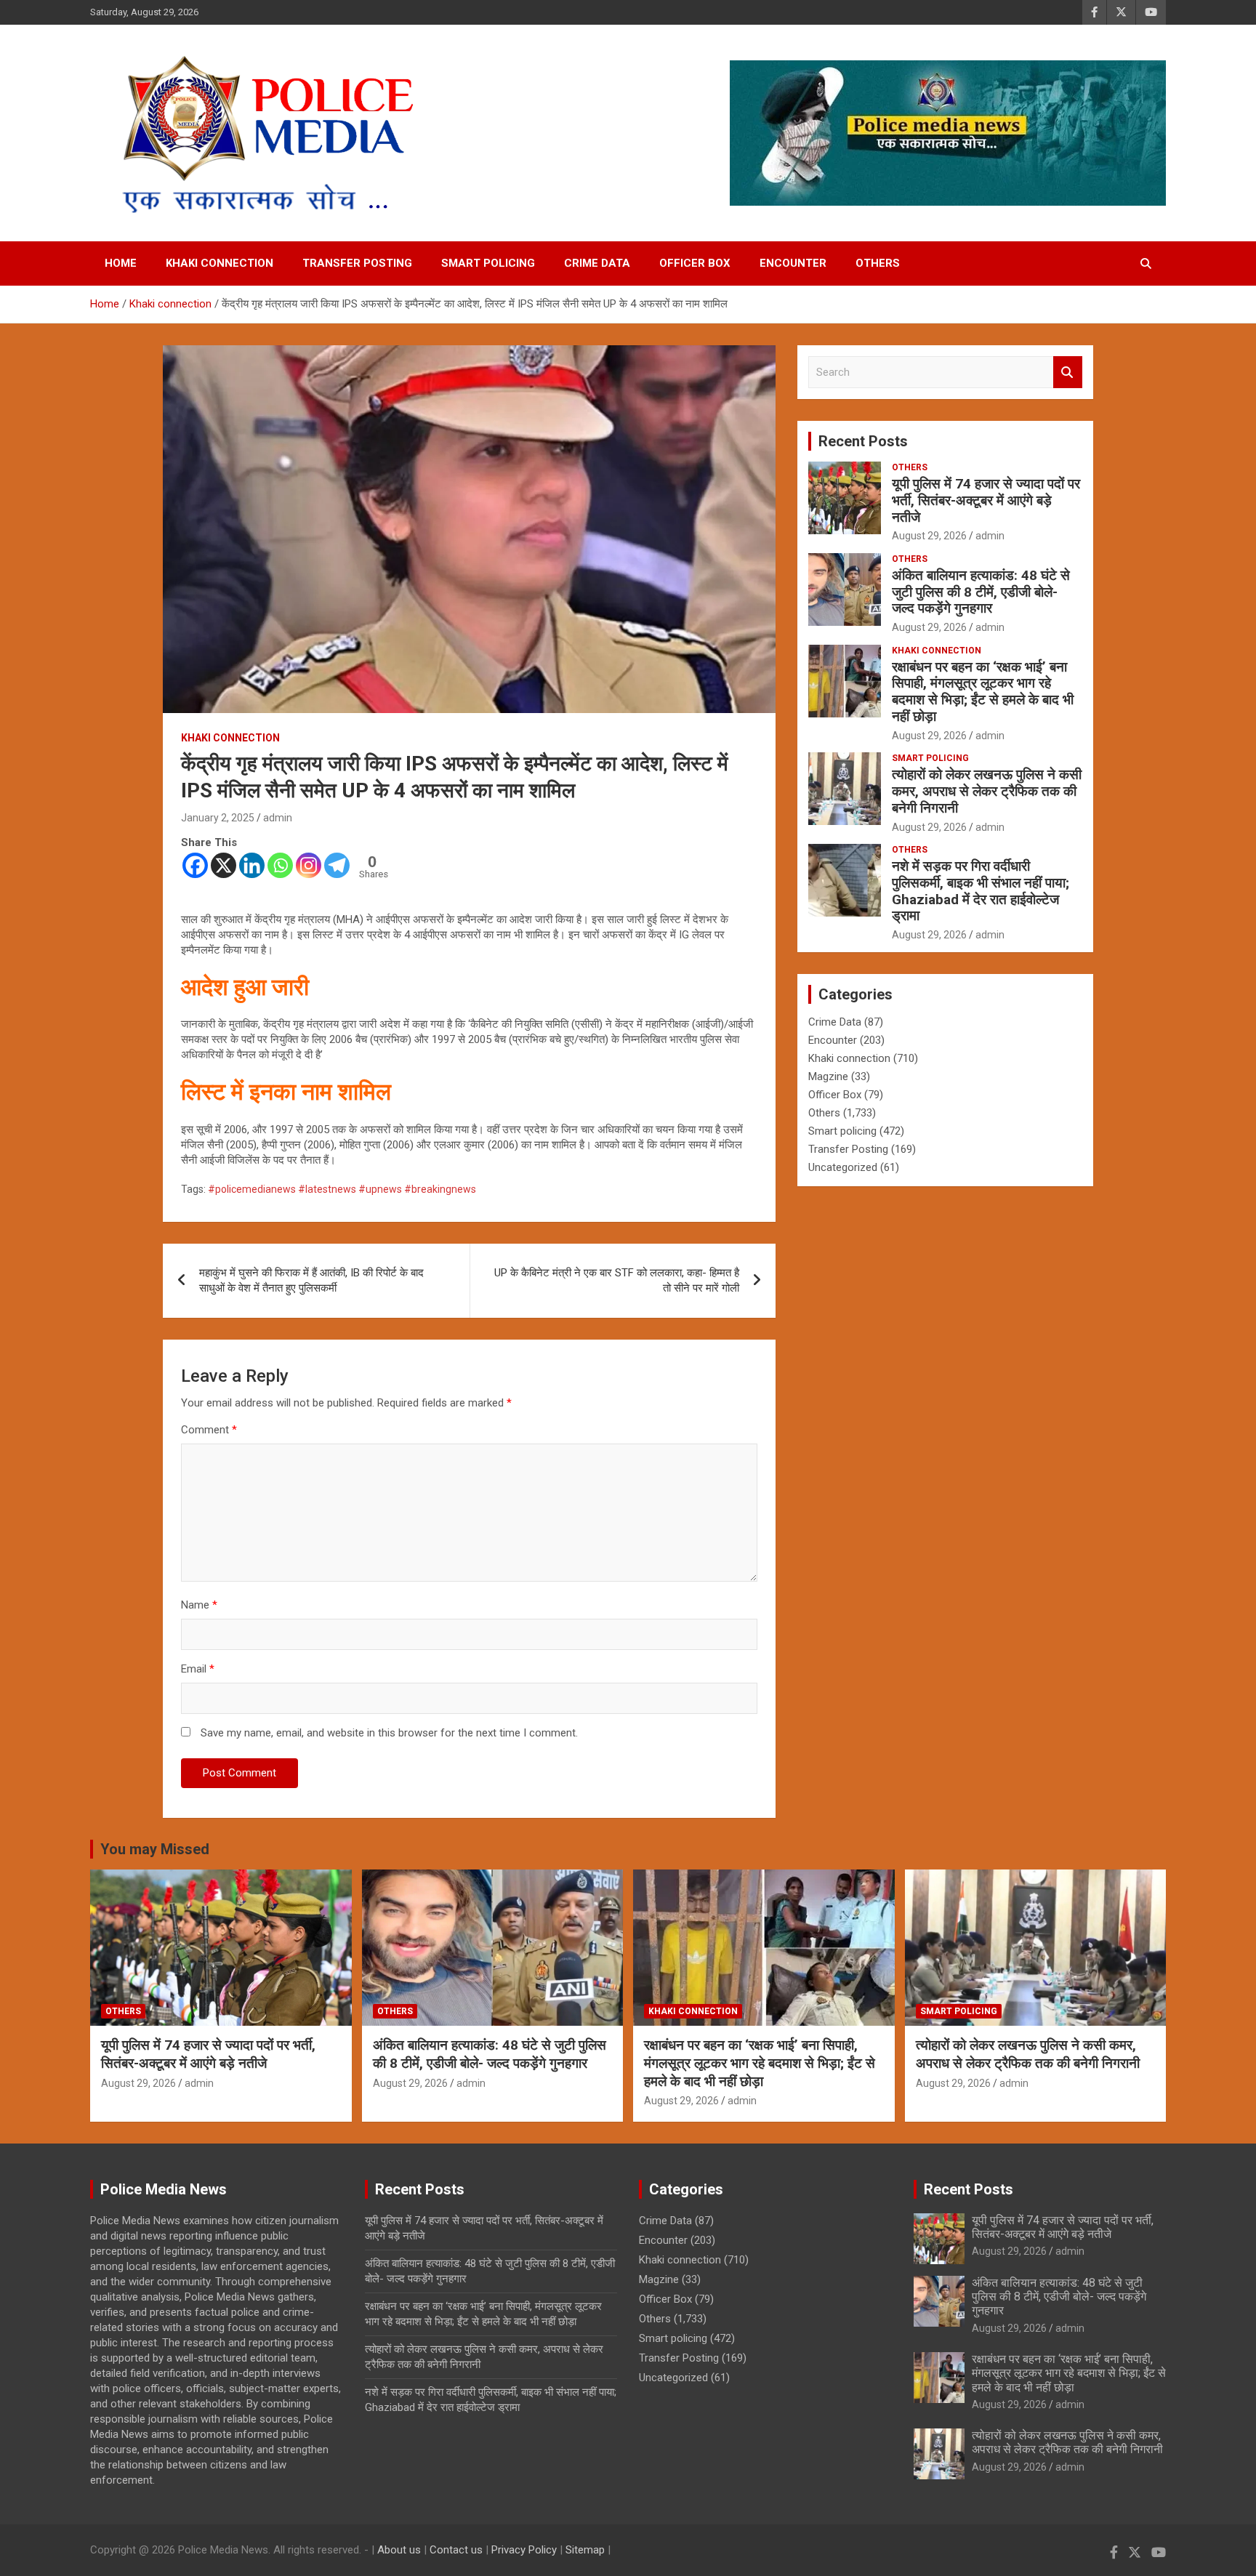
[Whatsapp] (280, 865)
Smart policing (488, 263)
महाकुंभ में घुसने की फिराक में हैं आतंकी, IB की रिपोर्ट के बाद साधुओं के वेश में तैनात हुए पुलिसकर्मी (311, 1280)
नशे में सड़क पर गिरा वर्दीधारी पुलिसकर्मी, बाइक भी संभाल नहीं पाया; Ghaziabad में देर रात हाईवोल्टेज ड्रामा (981, 891)
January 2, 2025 (218, 818)
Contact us (456, 2550)
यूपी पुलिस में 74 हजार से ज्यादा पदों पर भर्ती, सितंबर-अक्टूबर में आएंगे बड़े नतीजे (986, 500)
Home (121, 263)
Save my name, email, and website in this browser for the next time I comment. (389, 1733)
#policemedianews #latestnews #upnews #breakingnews (342, 1189)
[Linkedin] (252, 865)
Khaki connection (220, 263)
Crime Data (597, 263)
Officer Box (695, 263)
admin (278, 818)
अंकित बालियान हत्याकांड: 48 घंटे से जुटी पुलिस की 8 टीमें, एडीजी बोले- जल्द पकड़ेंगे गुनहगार (981, 592)
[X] (224, 865)
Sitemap (585, 2550)
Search (1068, 373)
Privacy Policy (524, 2550)
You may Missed (155, 1849)
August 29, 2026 (929, 536)
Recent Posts (863, 441)
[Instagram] (309, 865)
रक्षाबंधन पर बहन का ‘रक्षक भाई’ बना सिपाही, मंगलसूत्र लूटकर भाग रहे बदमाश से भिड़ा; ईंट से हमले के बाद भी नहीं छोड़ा (983, 692)
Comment (209, 1430)
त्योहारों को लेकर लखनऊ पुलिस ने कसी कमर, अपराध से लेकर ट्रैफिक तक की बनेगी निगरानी (987, 791)
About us (399, 2550)
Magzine (828, 1076)
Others (878, 263)
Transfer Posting (357, 263)
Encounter (793, 263)
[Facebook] (195, 865)
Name (199, 1605)
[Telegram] (337, 865)
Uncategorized (843, 1167)
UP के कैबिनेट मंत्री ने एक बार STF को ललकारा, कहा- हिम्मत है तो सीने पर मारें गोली (617, 1280)
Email (198, 1669)
